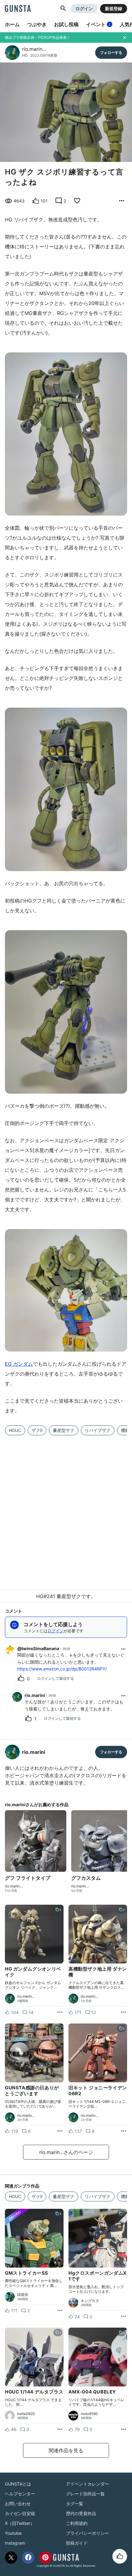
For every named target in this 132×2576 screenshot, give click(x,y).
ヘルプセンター (20, 2494)
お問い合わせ (18, 2504)
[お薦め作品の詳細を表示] (122, 201)
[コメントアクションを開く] (123, 1649)
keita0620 (26, 2414)
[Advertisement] (66, 1509)
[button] (63, 9)
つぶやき (37, 24)
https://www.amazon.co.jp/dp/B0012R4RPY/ (62, 1669)
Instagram (15, 2543)
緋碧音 (23, 2295)
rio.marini (35, 1695)
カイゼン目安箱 (20, 2513)
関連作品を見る (66, 2450)
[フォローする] (111, 53)
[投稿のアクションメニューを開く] (60, 2012)
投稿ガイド (77, 2543)
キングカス (90, 2301)
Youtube (13, 2533)
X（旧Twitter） (20, 2523)
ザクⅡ (37, 1430)
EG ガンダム (19, 1364)
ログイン (84, 8)
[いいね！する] (120, 2556)
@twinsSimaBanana (38, 1648)
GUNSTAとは (18, 2484)
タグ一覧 (75, 2504)
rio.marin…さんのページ (66, 2152)
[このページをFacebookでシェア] (28, 2558)
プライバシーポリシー (87, 2533)
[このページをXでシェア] (11, 2558)
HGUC (15, 1430)
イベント (98, 24)
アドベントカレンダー (87, 2484)
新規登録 (114, 8)
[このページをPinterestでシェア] (45, 2558)
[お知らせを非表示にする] (125, 38)
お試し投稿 (66, 24)
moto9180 (89, 2414)
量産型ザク (64, 1430)
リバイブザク (98, 1430)
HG (25, 55)
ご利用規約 (77, 2523)
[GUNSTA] (18, 9)
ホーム (12, 24)
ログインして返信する (56, 1678)
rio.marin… (34, 49)
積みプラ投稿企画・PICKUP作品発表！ (38, 37)
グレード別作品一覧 (85, 2494)
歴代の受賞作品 (81, 2513)
